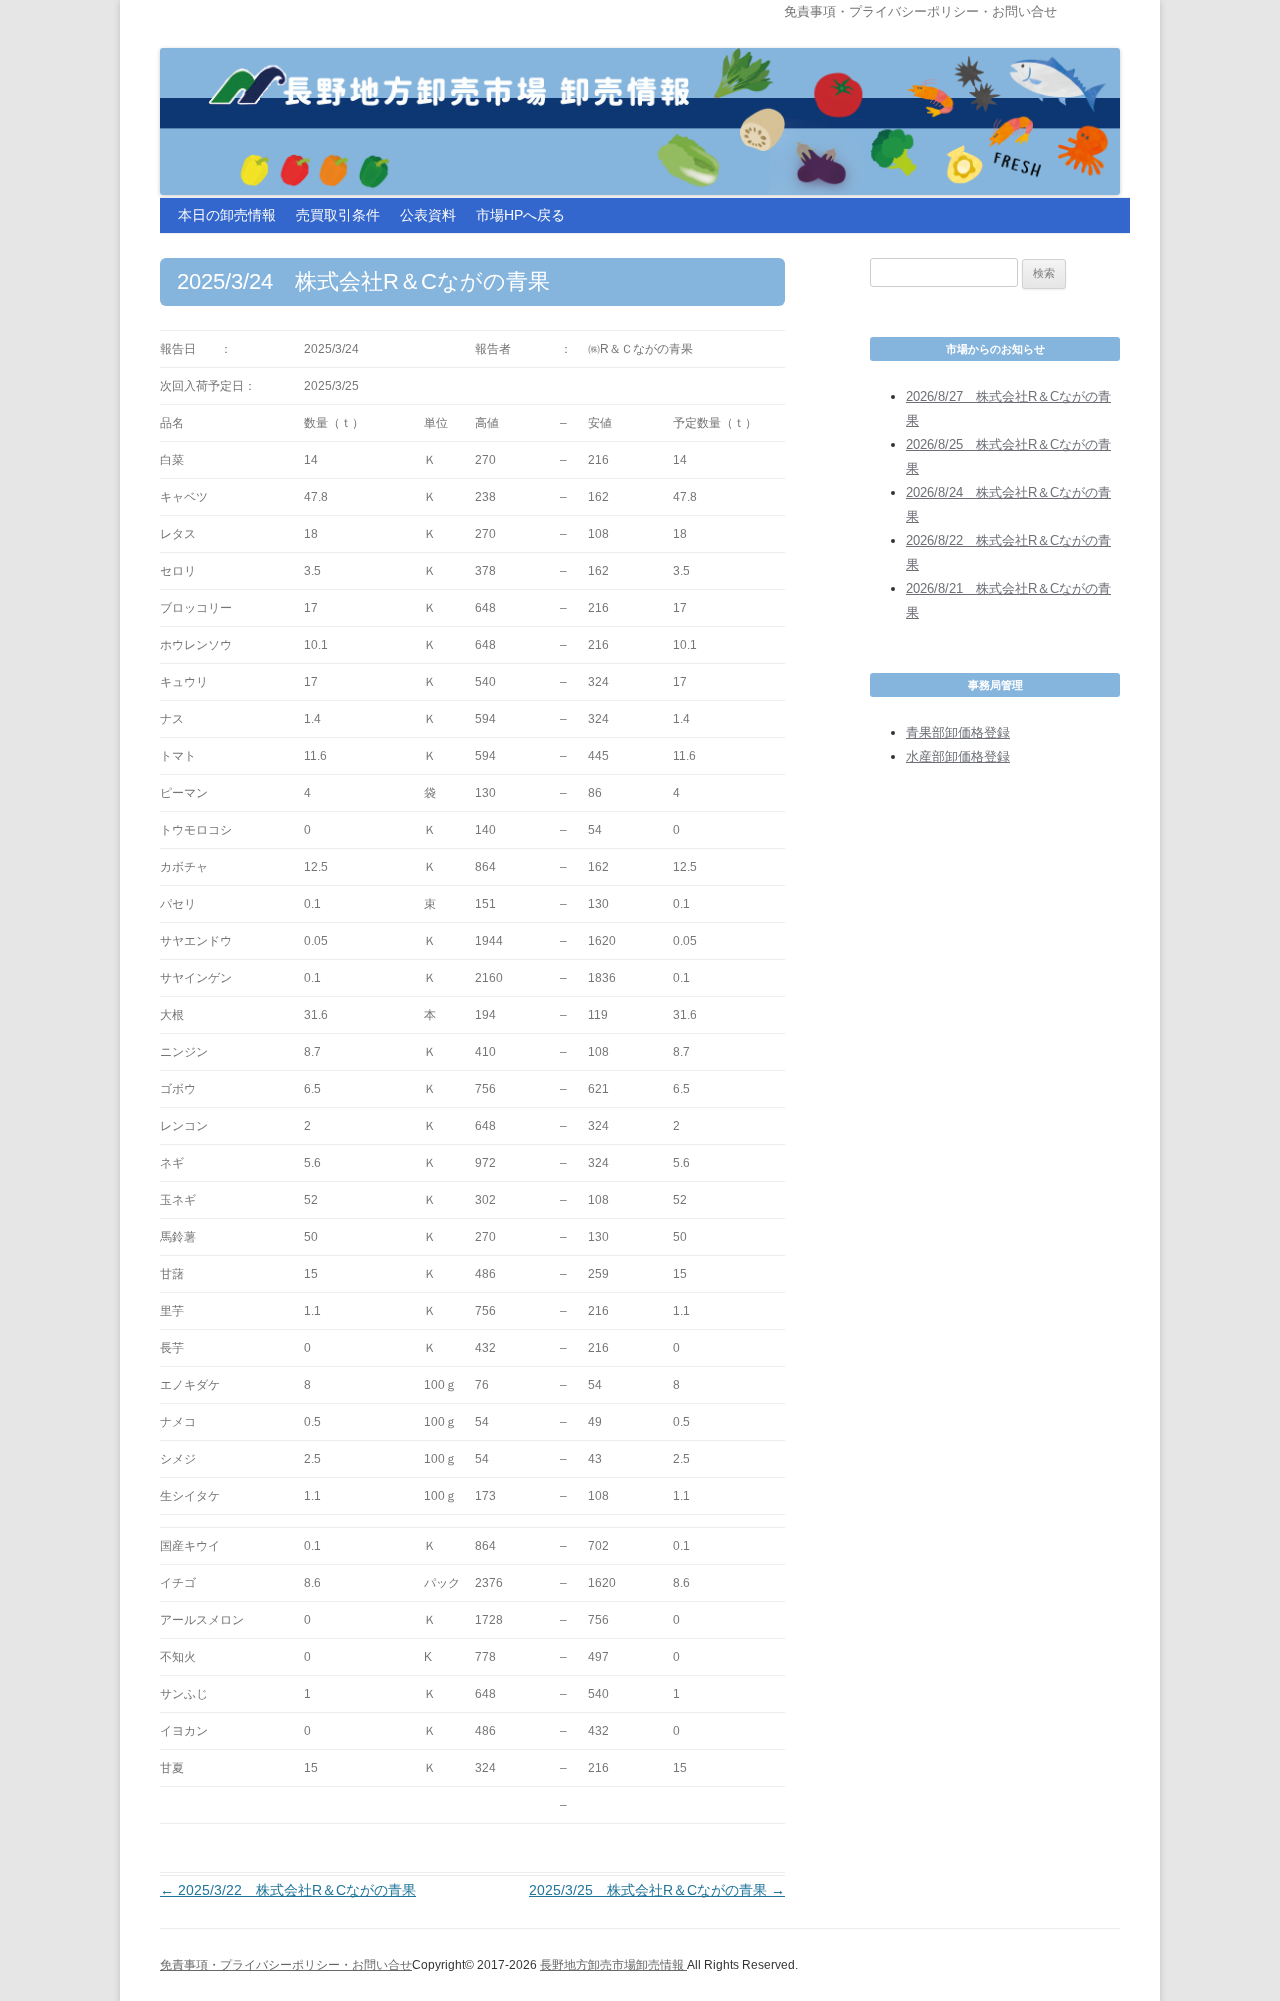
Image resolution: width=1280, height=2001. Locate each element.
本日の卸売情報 (227, 215)
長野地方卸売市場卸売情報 (613, 1965)
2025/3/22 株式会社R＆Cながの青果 (288, 1890)
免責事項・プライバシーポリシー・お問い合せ (920, 11)
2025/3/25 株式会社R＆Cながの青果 (657, 1890)
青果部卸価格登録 (958, 732)
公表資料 (428, 215)
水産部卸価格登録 (958, 756)
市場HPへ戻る (520, 215)
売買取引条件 (338, 215)
